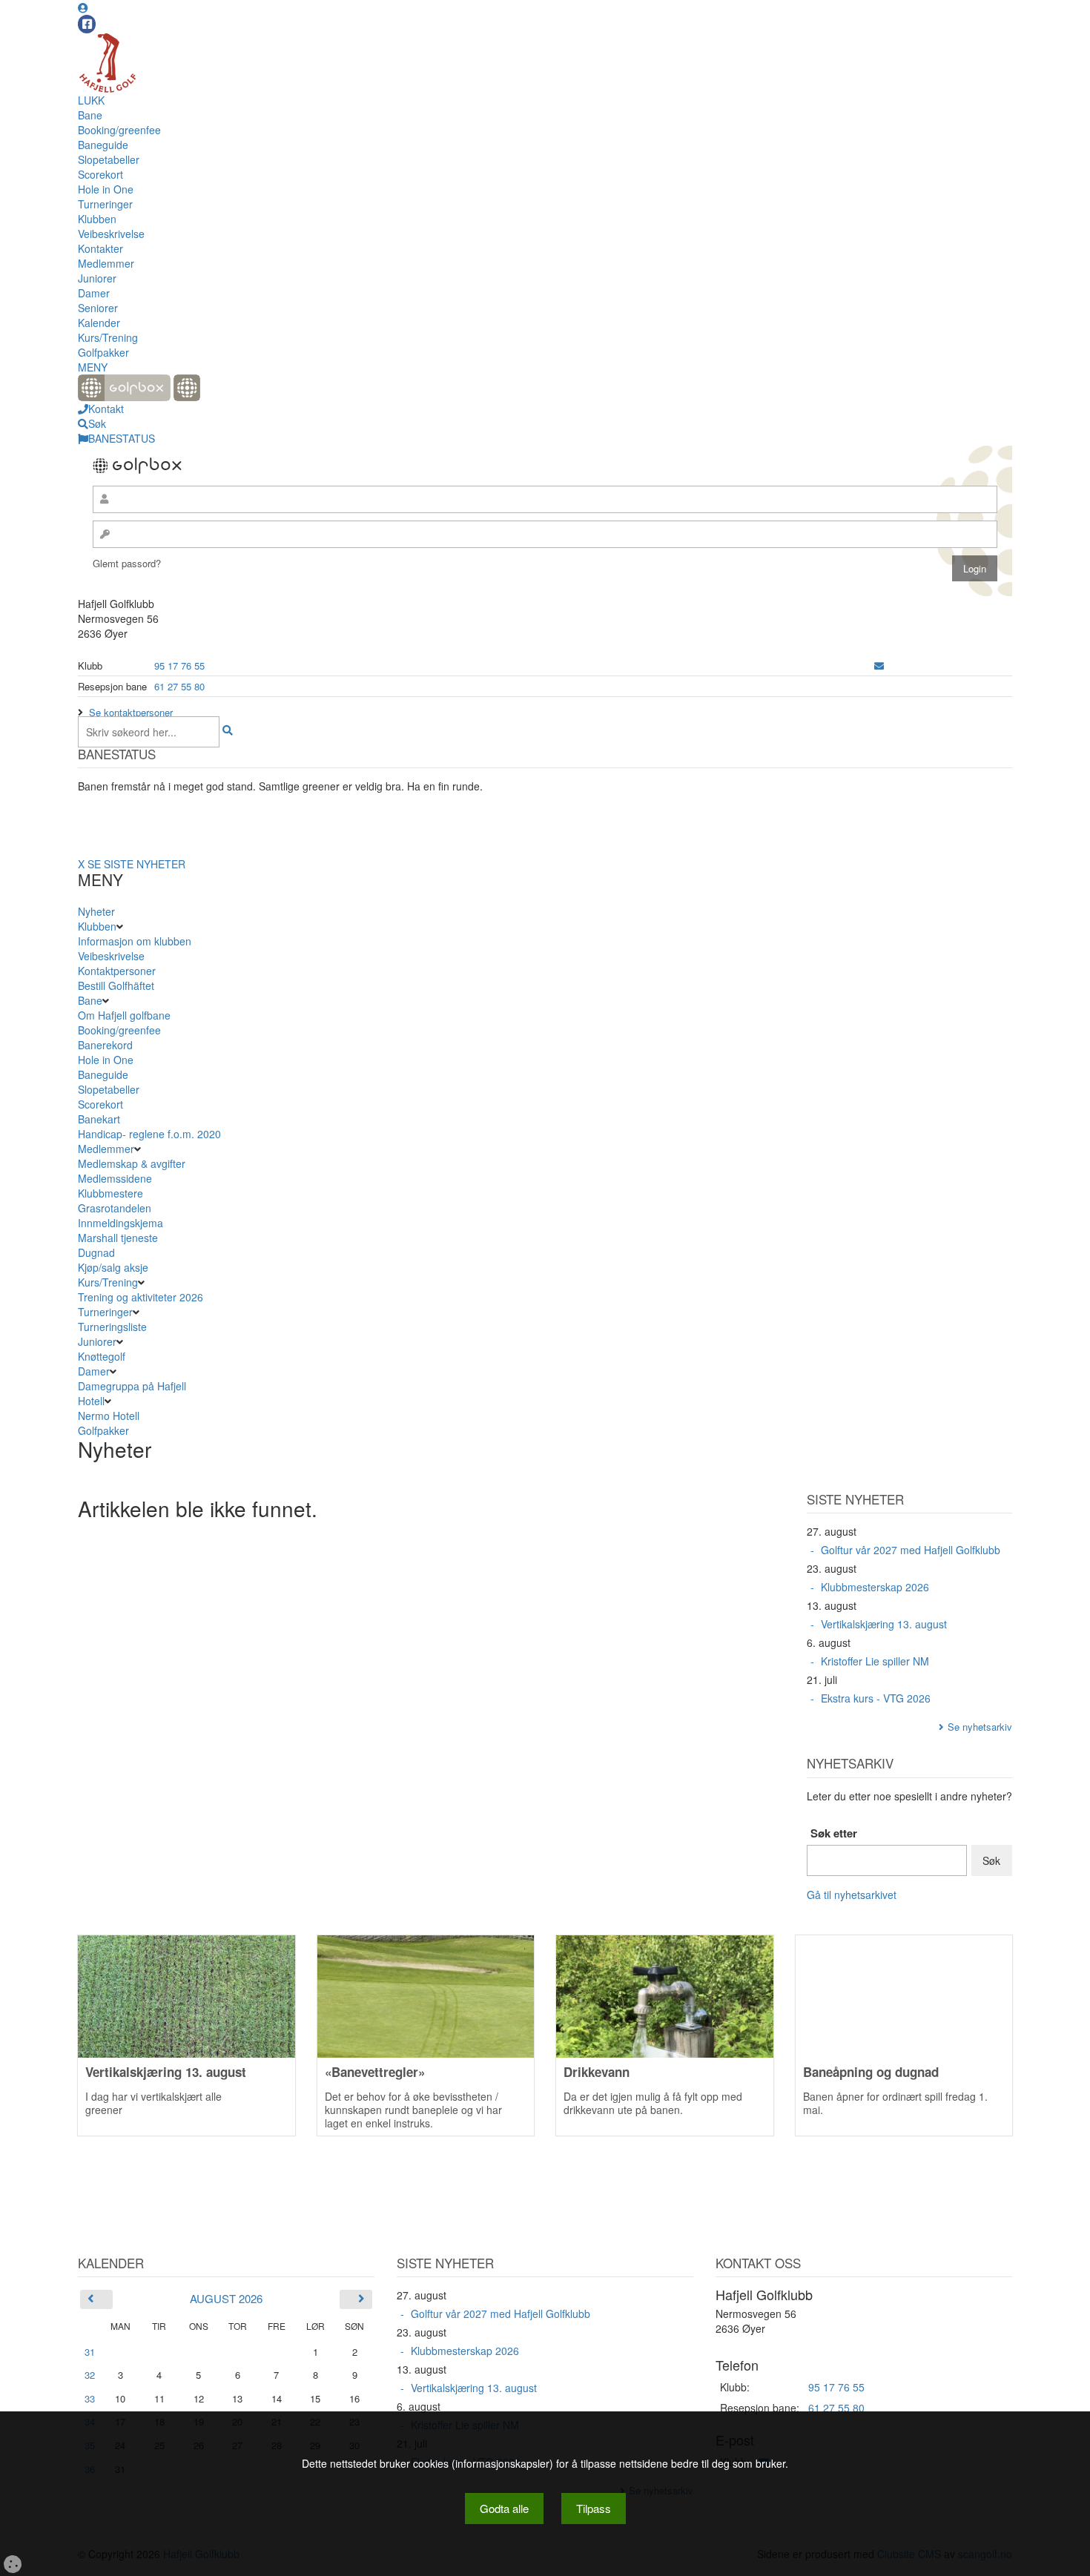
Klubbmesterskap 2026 (875, 1587)
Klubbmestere (110, 1193)
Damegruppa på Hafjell (132, 1386)
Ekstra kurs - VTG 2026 (876, 1698)
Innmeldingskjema (120, 1223)
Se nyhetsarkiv (980, 1727)
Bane (90, 115)
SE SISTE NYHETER (136, 864)
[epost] (879, 666)
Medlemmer (106, 263)
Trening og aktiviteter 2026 (141, 1297)
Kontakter (100, 248)
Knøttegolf (102, 1356)
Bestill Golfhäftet (116, 985)
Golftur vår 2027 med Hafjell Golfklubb (911, 1550)
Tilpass (594, 2508)
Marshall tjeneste (118, 1238)
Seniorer (98, 308)
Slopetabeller (109, 159)
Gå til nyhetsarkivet (852, 1895)
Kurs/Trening (108, 337)
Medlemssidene (115, 1178)
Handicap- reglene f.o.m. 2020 (149, 1134)
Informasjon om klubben (135, 941)
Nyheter (96, 911)
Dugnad (96, 1252)
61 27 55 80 (179, 686)
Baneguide (103, 145)
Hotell (91, 1401)
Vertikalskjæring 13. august (884, 1624)
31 (90, 2352)
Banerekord (105, 1045)
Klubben (97, 219)
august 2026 (226, 2298)
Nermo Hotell (109, 1416)
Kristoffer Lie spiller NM (875, 1661)
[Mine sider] (83, 7)
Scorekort (100, 174)
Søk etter (834, 1833)
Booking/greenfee (119, 130)
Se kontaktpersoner (131, 712)
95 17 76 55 (179, 666)
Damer (94, 293)
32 (90, 2375)
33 (90, 2398)
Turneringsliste (112, 1327)
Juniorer (97, 278)
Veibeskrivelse (111, 234)
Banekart (99, 1119)
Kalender (99, 323)
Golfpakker (103, 352)
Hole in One (106, 189)
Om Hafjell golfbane (124, 1015)
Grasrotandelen (115, 1208)
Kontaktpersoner (117, 971)
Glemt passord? (127, 563)
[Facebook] (87, 24)
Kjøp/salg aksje (113, 1267)
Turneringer (105, 204)
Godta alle (504, 2508)
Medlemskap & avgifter (132, 1163)
